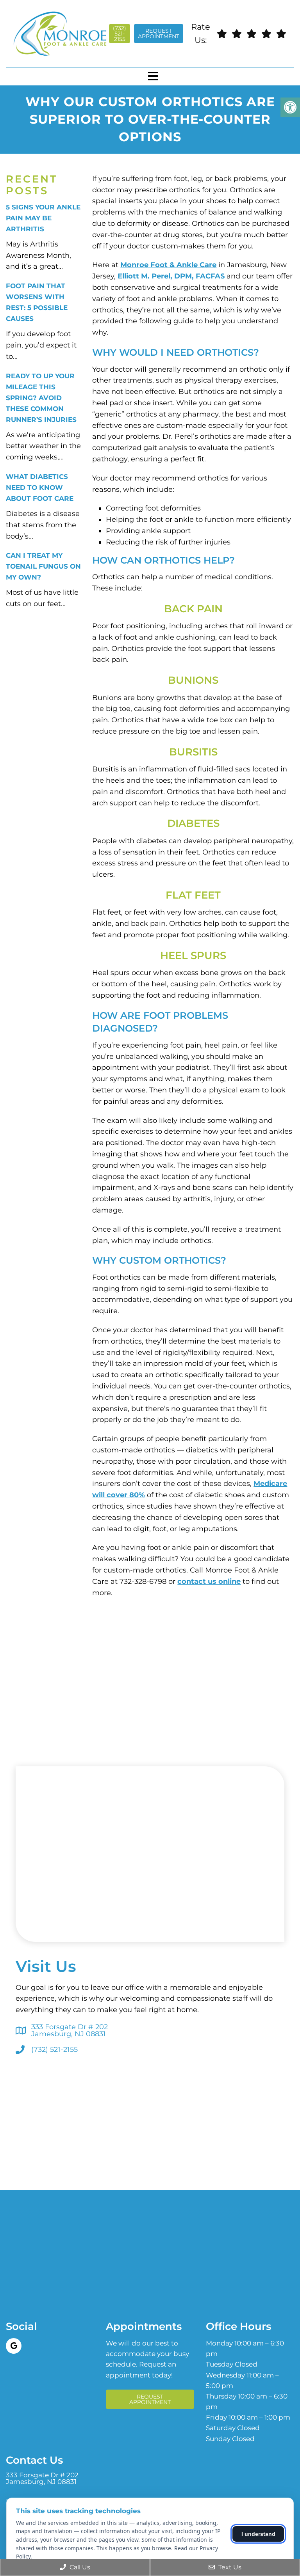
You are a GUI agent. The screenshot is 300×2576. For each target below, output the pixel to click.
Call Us (79, 2567)
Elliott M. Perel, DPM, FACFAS (171, 276)
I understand (258, 2534)
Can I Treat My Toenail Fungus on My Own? (43, 566)
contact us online (209, 1581)
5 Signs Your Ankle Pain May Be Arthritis (43, 218)
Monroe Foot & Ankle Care (168, 265)
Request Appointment (159, 34)
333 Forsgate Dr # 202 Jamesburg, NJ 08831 (70, 2030)
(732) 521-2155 (120, 34)
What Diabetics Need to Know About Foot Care (40, 488)
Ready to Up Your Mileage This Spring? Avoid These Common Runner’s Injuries (41, 398)
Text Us (229, 2567)
